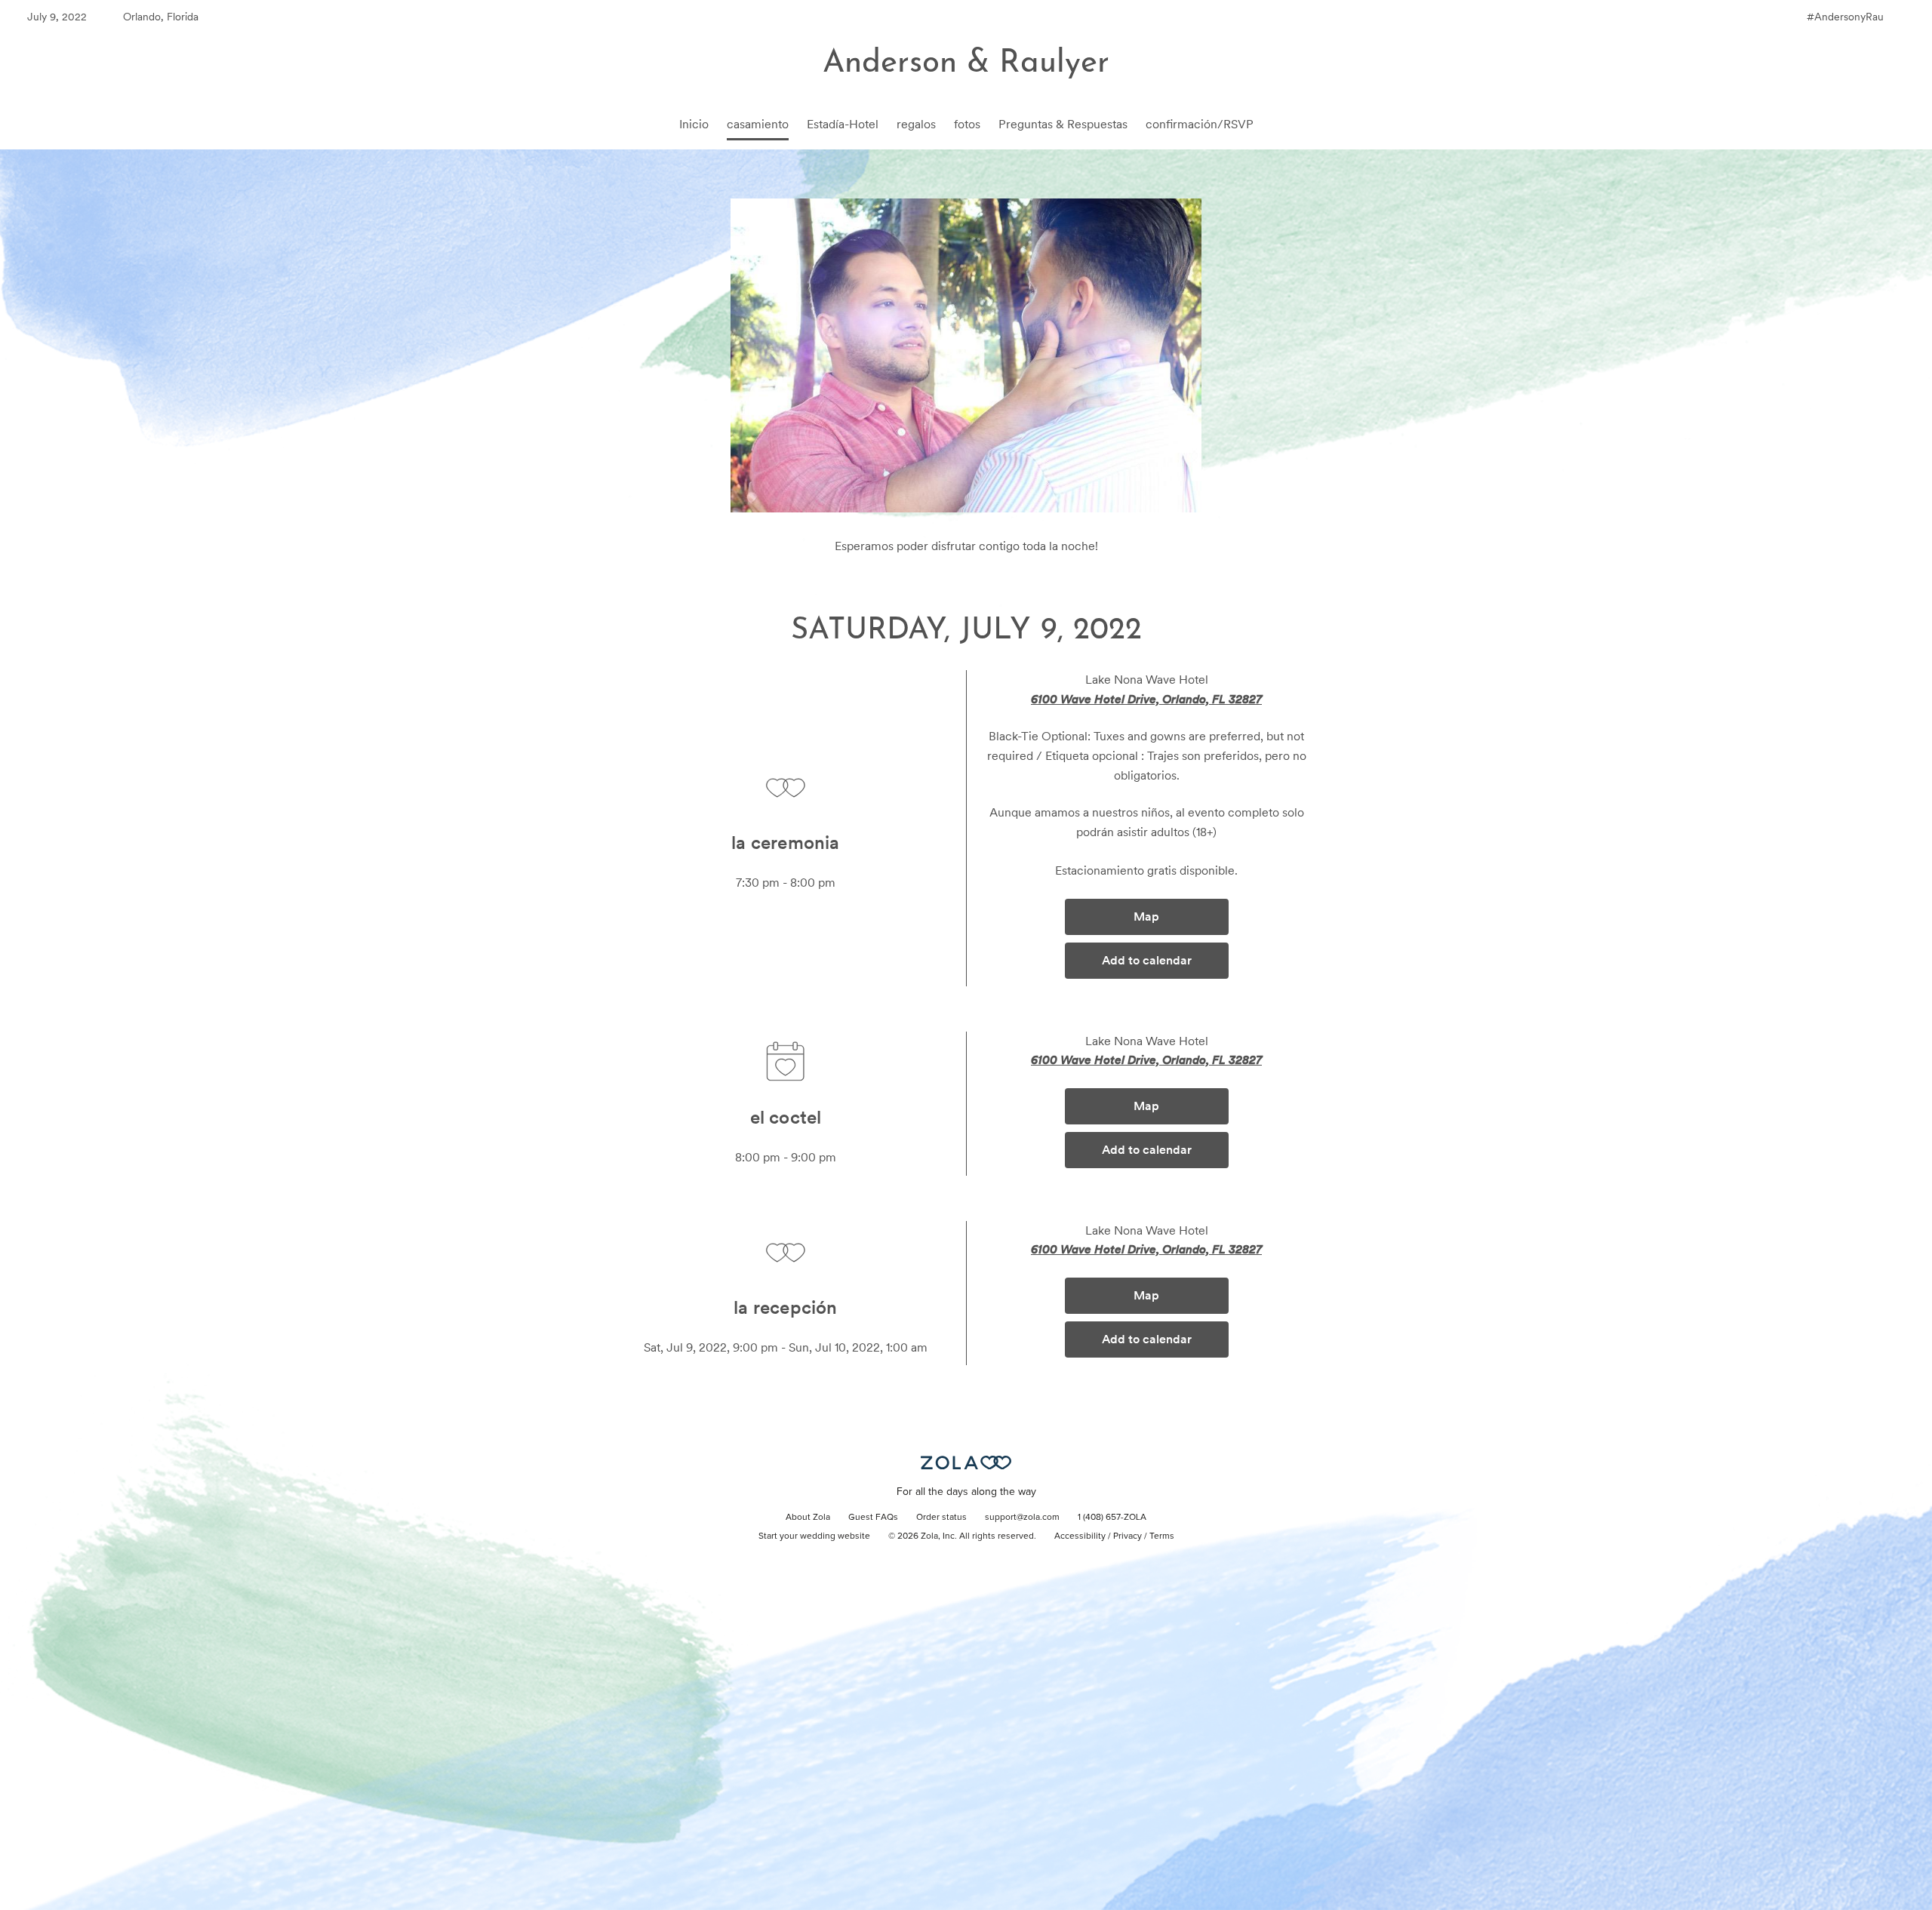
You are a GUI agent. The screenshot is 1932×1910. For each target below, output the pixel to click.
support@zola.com (1022, 1518)
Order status (941, 1518)
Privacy (1128, 1536)
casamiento (758, 124)
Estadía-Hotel (843, 124)
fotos (967, 124)
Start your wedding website (814, 1536)
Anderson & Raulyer (966, 64)
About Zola (808, 1518)
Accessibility (1080, 1536)
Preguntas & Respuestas (1063, 124)
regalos (916, 124)
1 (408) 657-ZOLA (1112, 1518)
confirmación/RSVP (1200, 124)
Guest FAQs (873, 1518)
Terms (1162, 1536)
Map (1146, 917)
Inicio (694, 124)
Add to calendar (1147, 960)
